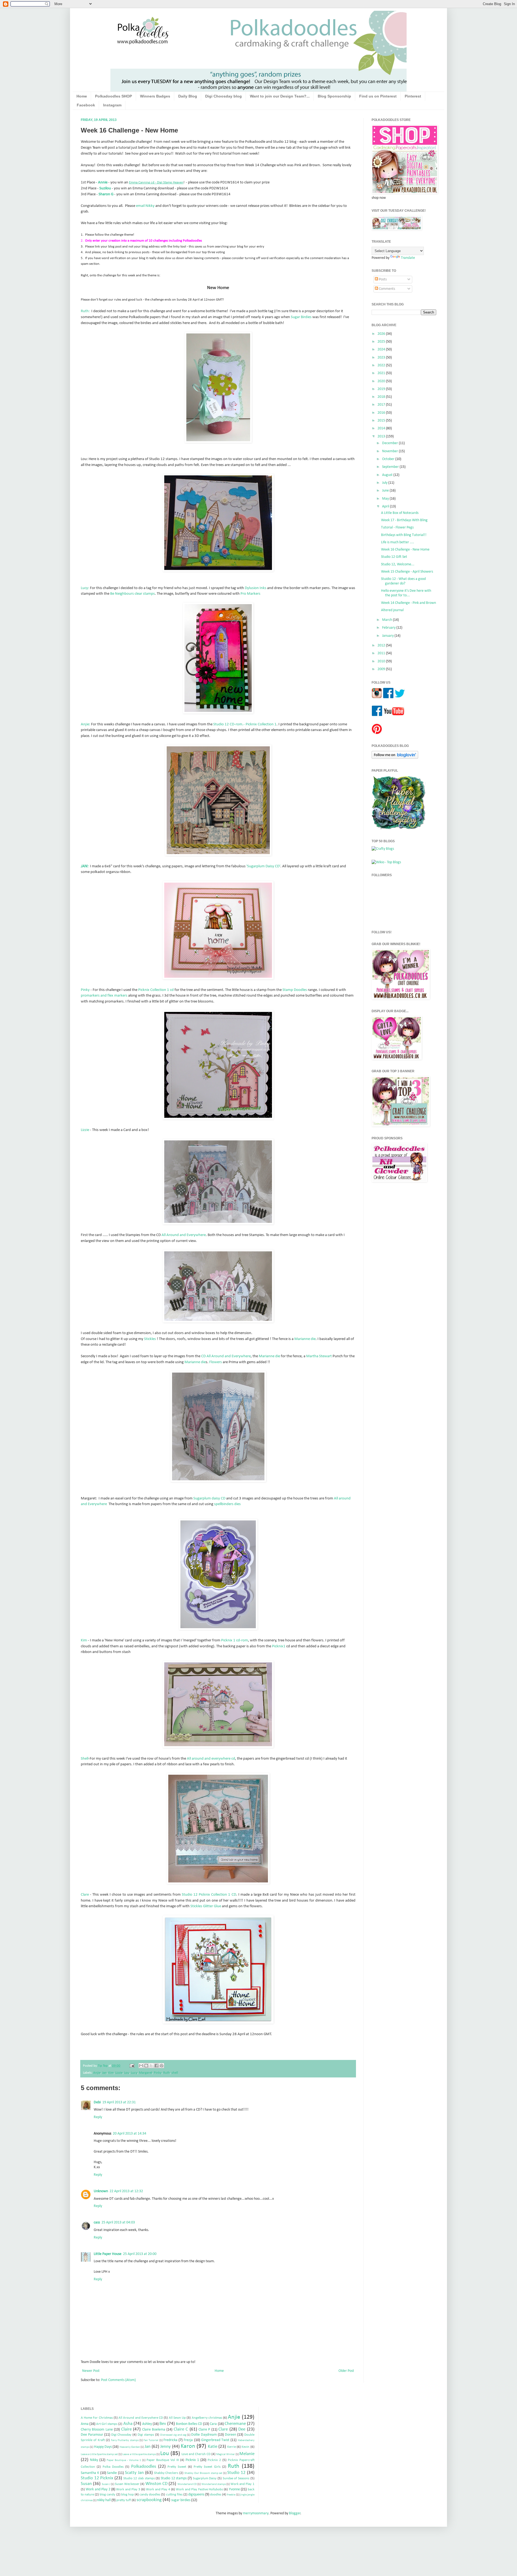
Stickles (150, 1339)
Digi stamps (146, 2435)
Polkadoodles (144, 2467)
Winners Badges (155, 96)
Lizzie (85, 1130)
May (386, 499)
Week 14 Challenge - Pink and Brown (408, 603)
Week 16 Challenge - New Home (405, 550)
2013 (382, 436)
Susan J (106, 2484)
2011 (382, 653)
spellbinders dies (227, 1504)
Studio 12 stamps (174, 2478)
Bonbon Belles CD (189, 2424)
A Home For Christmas (97, 2418)
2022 (382, 365)
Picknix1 (279, 1646)
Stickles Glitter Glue (206, 1906)
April (386, 507)
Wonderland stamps (214, 2484)
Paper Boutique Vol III (163, 2460)
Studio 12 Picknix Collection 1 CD (209, 1895)
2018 (382, 397)
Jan (104, 2073)
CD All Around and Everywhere (226, 1356)
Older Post (346, 2371)
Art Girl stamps (107, 2424)
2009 (382, 669)
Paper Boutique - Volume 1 (124, 2460)
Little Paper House (108, 2254)
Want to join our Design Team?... (280, 96)
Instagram (112, 105)
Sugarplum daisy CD (209, 1498)
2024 (382, 349)
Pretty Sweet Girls (207, 2467)
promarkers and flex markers (104, 995)
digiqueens (196, 2495)
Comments (387, 289)
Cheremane (235, 2424)
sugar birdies (181, 2500)
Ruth (167, 2073)
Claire (126, 2429)
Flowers (216, 1362)
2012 (382, 645)
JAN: (85, 866)
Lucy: (85, 588)
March (387, 620)
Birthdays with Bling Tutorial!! (404, 535)
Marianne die (305, 1339)
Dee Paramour (92, 2435)
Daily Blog (188, 96)
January (388, 636)
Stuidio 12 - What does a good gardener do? (403, 581)
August (388, 475)
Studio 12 (236, 2473)
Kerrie (232, 2447)
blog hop (127, 2495)
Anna (85, 2424)
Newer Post (91, 2371)
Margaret (146, 2073)
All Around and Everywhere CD (141, 2418)
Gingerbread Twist (215, 2440)
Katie (213, 2447)
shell (175, 2073)
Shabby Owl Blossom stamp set (203, 2473)
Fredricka (170, 2440)
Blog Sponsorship (334, 96)
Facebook (86, 105)
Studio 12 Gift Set (394, 557)
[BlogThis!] (146, 2066)
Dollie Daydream (204, 2435)
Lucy (134, 2073)
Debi (97, 2102)
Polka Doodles (113, 2467)
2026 (382, 334)
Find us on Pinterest (378, 96)
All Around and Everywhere (184, 1235)
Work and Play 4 (158, 2490)
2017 (382, 405)
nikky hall (104, 2500)
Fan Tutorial (151, 2440)
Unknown (101, 2191)
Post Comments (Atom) (118, 2380)
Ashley (147, 2424)
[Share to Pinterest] (162, 2066)
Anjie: (85, 724)
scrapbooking (149, 2500)
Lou (127, 2073)
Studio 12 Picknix (97, 2478)
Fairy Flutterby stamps (125, 2440)
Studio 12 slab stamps (139, 2478)
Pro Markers (250, 594)
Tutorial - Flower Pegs (397, 528)
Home (82, 96)
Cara (213, 2424)
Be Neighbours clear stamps (132, 594)
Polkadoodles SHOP (113, 96)
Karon (188, 2446)
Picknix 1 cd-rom (235, 1640)
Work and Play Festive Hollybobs (199, 2490)
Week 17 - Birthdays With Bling (404, 520)
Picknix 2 (214, 2460)
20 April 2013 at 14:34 (130, 2134)
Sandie (112, 2473)
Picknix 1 (192, 2460)
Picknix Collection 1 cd (156, 990)
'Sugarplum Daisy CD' (263, 866)
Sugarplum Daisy (205, 2478)
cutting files (174, 2495)
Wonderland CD (187, 2484)
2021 (382, 373)
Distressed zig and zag (173, 2435)
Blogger (295, 2513)
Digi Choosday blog (223, 96)
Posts (382, 279)
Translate (408, 258)
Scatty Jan (134, 2473)
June (386, 491)
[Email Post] (132, 2066)
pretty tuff (124, 2500)
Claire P (204, 2430)
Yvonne (234, 2489)
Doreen (230, 2435)
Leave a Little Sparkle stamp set (99, 2454)
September (391, 467)
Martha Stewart (319, 1356)
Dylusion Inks (256, 588)
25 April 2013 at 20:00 (140, 2254)
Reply (98, 2117)
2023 (382, 358)
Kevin (245, 2447)
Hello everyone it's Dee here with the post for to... (406, 593)
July (385, 483)
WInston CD (156, 2484)
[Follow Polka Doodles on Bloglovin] (395, 758)
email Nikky (145, 206)
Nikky (94, 2460)
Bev (163, 2424)
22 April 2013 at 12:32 (126, 2191)
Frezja (188, 2440)
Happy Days (103, 2447)
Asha (128, 2424)
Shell (85, 1759)
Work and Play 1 (242, 2484)
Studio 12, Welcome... (398, 564)
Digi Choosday (121, 2435)
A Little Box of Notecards (400, 513)
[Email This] (141, 2066)
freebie (231, 2495)
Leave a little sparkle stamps (139, 2454)
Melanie (247, 2454)
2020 (382, 381)
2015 (382, 421)
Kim (84, 1640)
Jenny (165, 2447)
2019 (382, 389)
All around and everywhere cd (211, 1759)
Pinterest (413, 96)
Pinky (86, 990)
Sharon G (106, 194)
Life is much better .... (398, 542)
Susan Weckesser (127, 2484)
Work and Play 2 (98, 2489)
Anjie (97, 2073)
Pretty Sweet (177, 2467)
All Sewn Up (177, 2418)
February (389, 628)
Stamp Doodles (295, 990)
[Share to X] (151, 2066)
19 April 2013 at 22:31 (119, 2102)
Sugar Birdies (301, 317)
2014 (382, 428)
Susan (86, 2484)
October (389, 459)
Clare (85, 1895)
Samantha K (90, 2473)
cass (97, 2222)
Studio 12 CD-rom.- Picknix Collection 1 (245, 724)
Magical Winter (226, 2454)
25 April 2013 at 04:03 (118, 2222)
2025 (382, 342)
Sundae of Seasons (236, 2478)
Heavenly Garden (130, 2447)
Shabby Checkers (166, 2473)
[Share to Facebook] (156, 2066)
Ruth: (85, 311)
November (390, 451)
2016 (382, 413)
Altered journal (392, 610)
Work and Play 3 (128, 2490)
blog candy (107, 2495)
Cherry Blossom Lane (97, 2430)
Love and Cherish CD (196, 2454)
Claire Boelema (154, 2430)
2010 (382, 661)
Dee (242, 2429)
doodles (216, 2495)
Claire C (181, 2429)
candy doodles (150, 2495)
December (390, 443)
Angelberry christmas (207, 2418)
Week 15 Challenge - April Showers (407, 572)
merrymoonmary (256, 2513)
